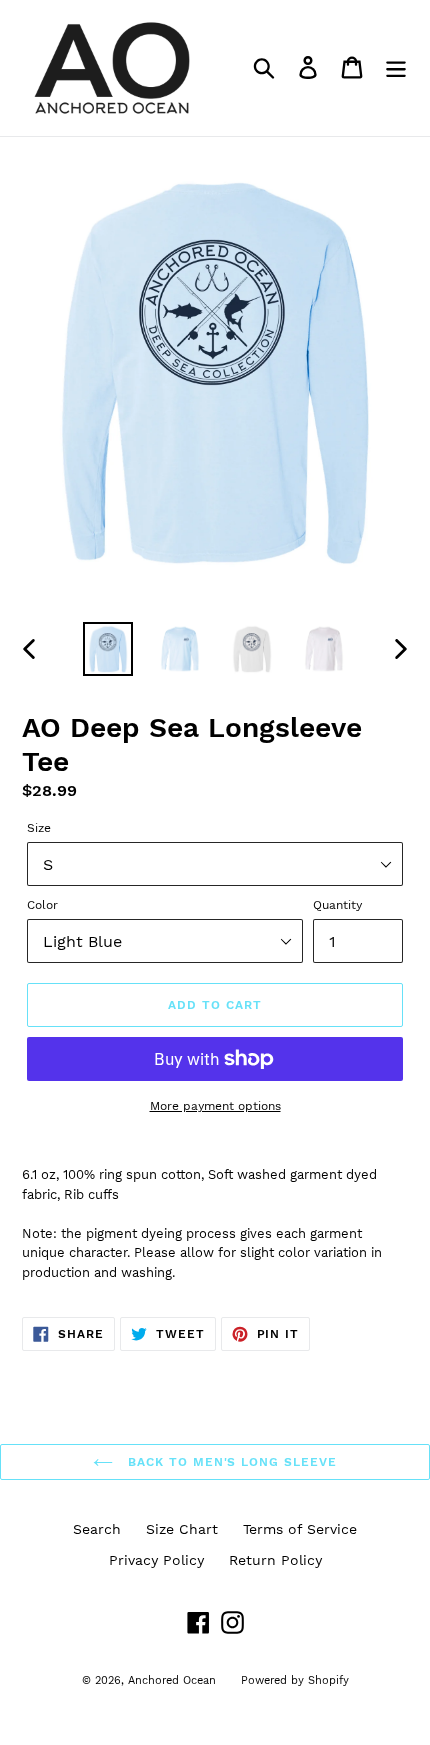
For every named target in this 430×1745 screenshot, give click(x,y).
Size (39, 828)
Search (97, 1529)
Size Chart (182, 1529)
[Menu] (396, 67)
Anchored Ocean (172, 1680)
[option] (108, 649)
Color (42, 905)
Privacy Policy (156, 1560)
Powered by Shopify (295, 1680)
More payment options (215, 1106)
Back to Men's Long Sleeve (230, 1462)
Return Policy (275, 1560)
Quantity (337, 905)
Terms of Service (300, 1529)
